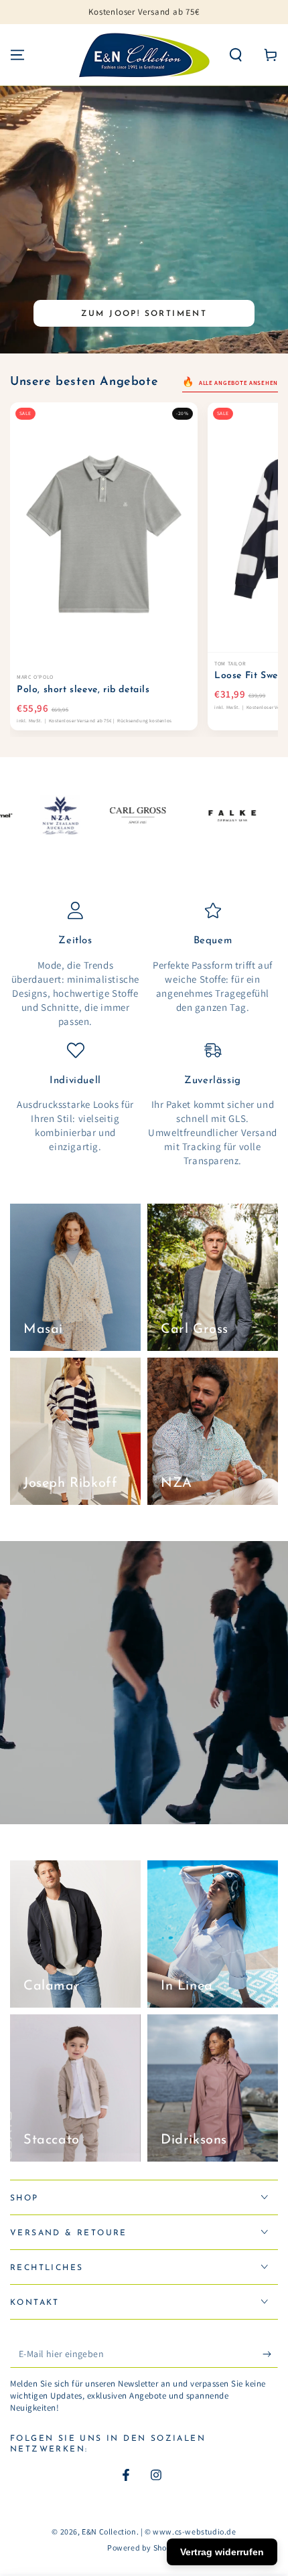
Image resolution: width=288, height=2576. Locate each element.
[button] (236, 55)
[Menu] (17, 55)
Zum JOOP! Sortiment (144, 314)
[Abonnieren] (270, 2354)
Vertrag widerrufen (222, 2552)
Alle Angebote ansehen (237, 383)
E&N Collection (109, 2531)
